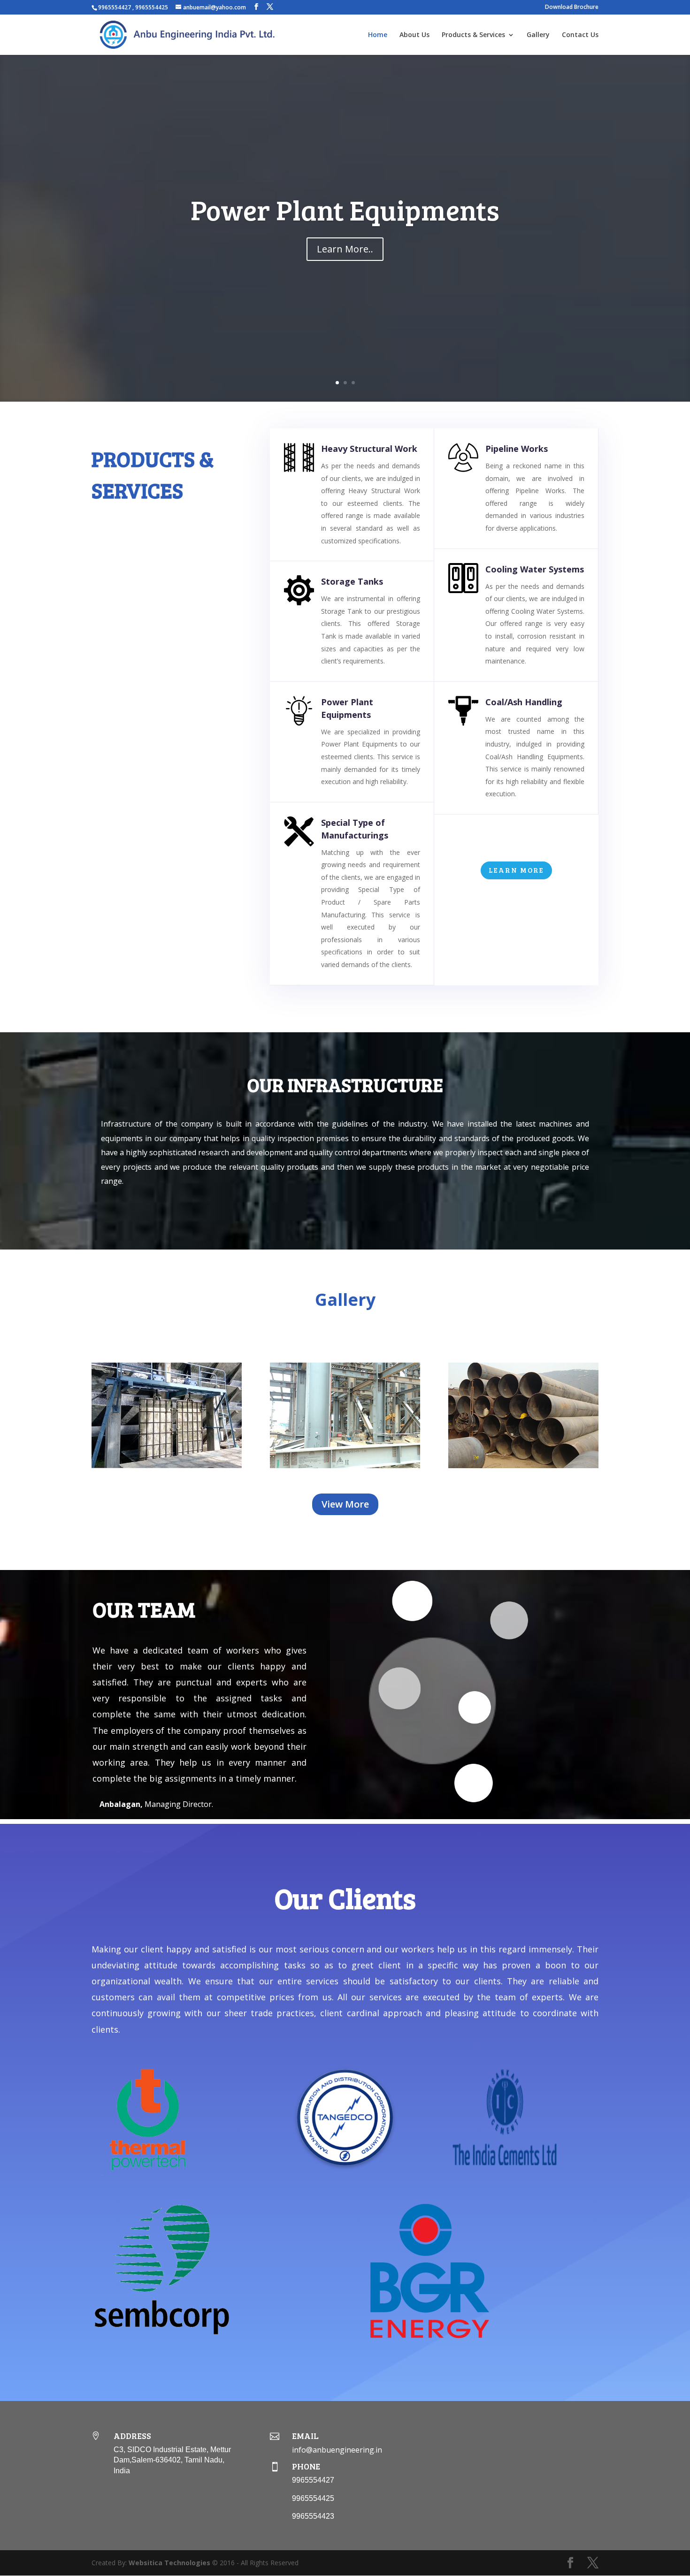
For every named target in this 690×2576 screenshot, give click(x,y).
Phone (306, 2466)
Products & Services (473, 35)
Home (378, 35)
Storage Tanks (352, 581)
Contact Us (580, 35)
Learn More (516, 870)
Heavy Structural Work (369, 449)
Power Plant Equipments (345, 209)
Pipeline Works (517, 449)
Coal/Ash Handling (524, 702)
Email (305, 2436)
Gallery (538, 35)
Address (132, 2436)
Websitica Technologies (169, 2563)
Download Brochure (572, 8)
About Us (414, 35)
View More (345, 1504)
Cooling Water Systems (535, 569)
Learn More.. (345, 249)
